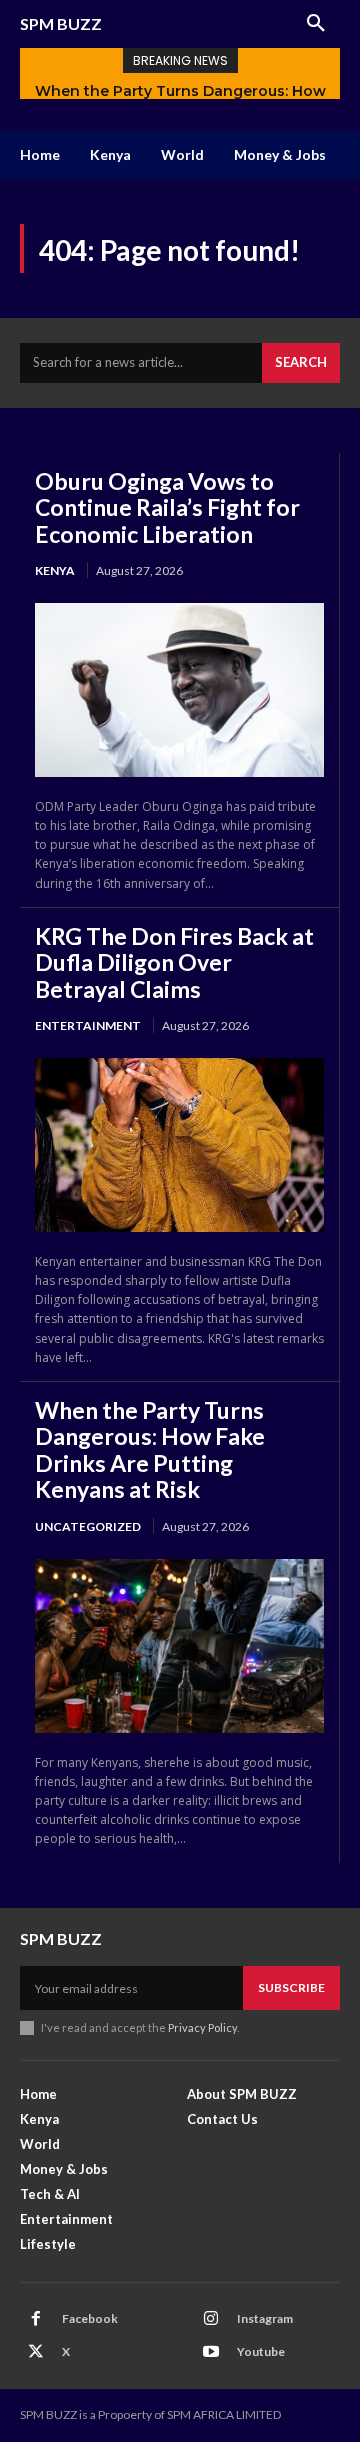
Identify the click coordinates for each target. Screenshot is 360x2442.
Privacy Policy (202, 2027)
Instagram (265, 2318)
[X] (36, 2352)
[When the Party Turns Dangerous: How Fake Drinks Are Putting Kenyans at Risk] (179, 1645)
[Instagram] (211, 2319)
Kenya (55, 570)
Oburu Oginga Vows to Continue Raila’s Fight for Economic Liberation (167, 507)
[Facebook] (36, 2319)
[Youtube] (211, 2352)
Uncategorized (88, 1526)
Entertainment (88, 1025)
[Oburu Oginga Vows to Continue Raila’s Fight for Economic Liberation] (179, 689)
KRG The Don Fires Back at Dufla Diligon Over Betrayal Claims (174, 962)
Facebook (90, 2318)
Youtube (261, 2351)
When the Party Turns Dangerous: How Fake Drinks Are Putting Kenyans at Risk (150, 1449)
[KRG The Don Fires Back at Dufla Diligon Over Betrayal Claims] (179, 1144)
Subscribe (291, 1987)
